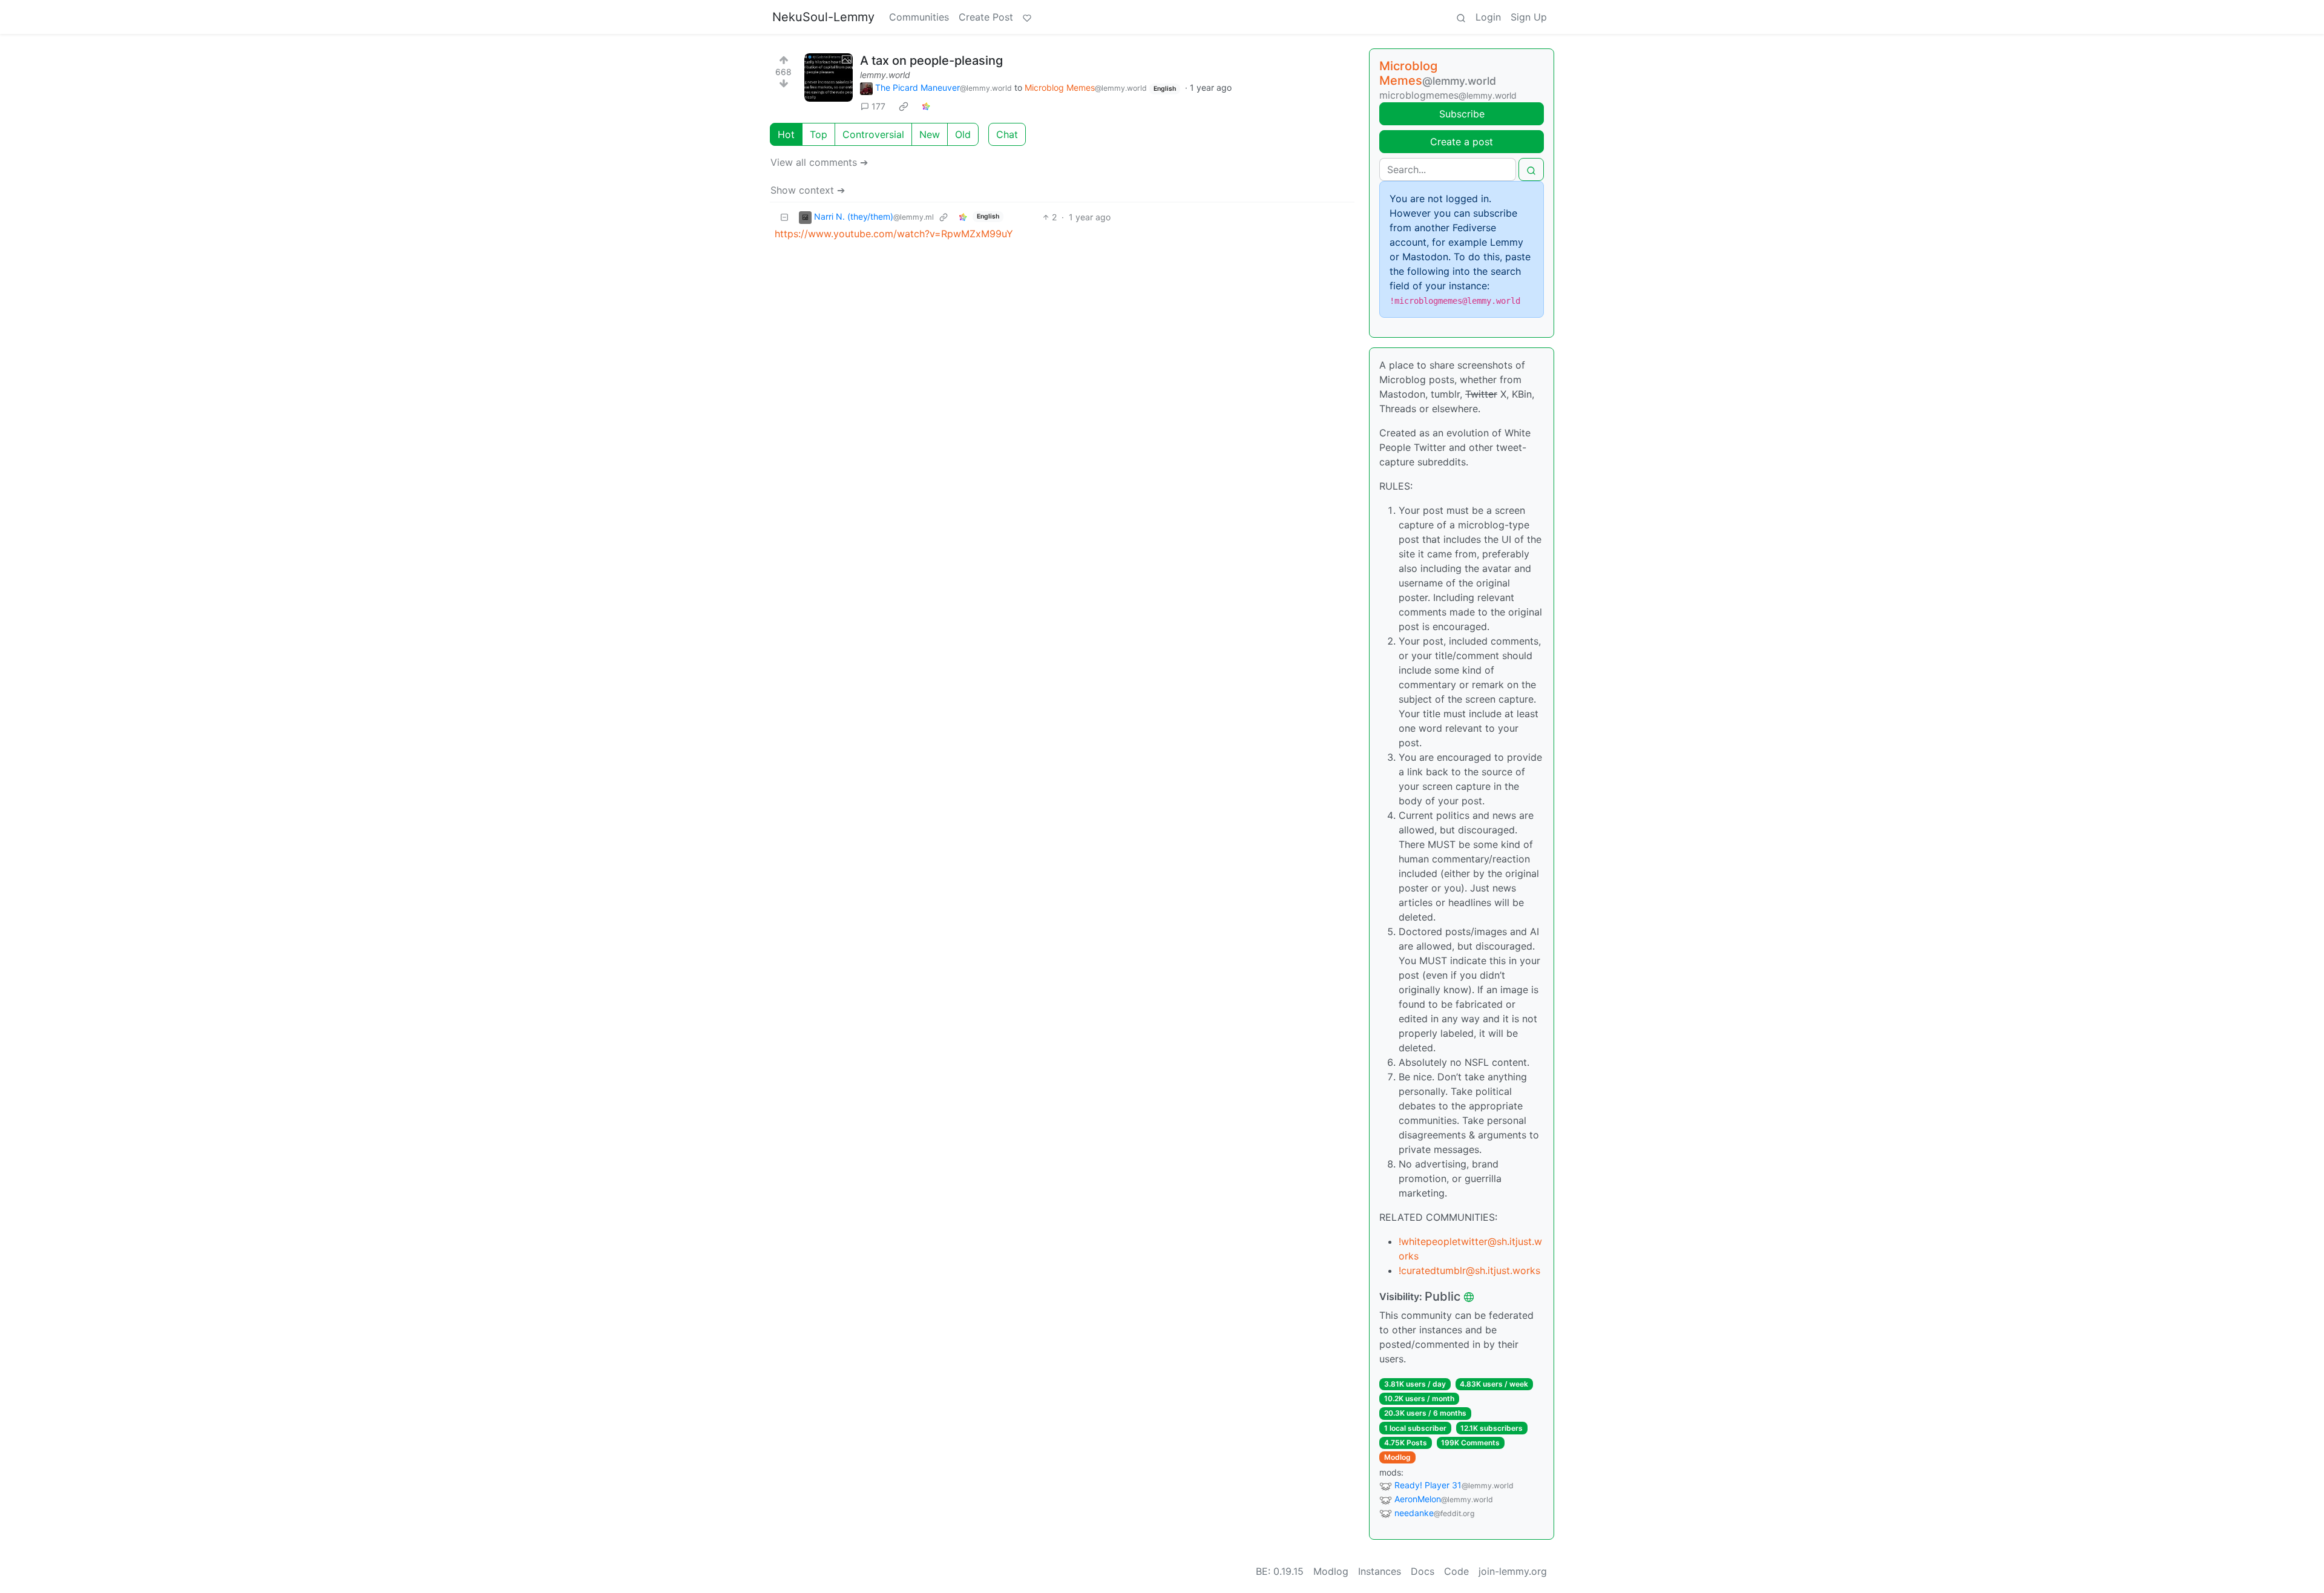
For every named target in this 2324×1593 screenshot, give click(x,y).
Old (963, 134)
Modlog (1397, 1457)
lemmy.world (885, 75)
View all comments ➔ (819, 162)
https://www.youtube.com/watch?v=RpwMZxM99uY (894, 234)
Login (1488, 17)
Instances (1380, 1571)
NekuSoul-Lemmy (823, 17)
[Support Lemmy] (1027, 17)
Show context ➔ (808, 190)
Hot (786, 134)
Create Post (986, 17)
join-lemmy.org (1513, 1571)
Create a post (1462, 142)
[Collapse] (784, 217)
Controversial (873, 134)
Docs (1423, 1571)
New (930, 134)
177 (878, 106)
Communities (919, 17)
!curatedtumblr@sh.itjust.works (1469, 1270)
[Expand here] (829, 77)
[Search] (1461, 17)
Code (1456, 1571)
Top (819, 134)
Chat (1007, 134)
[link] (904, 107)
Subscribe (1462, 114)
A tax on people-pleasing (931, 61)
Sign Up (1529, 17)
